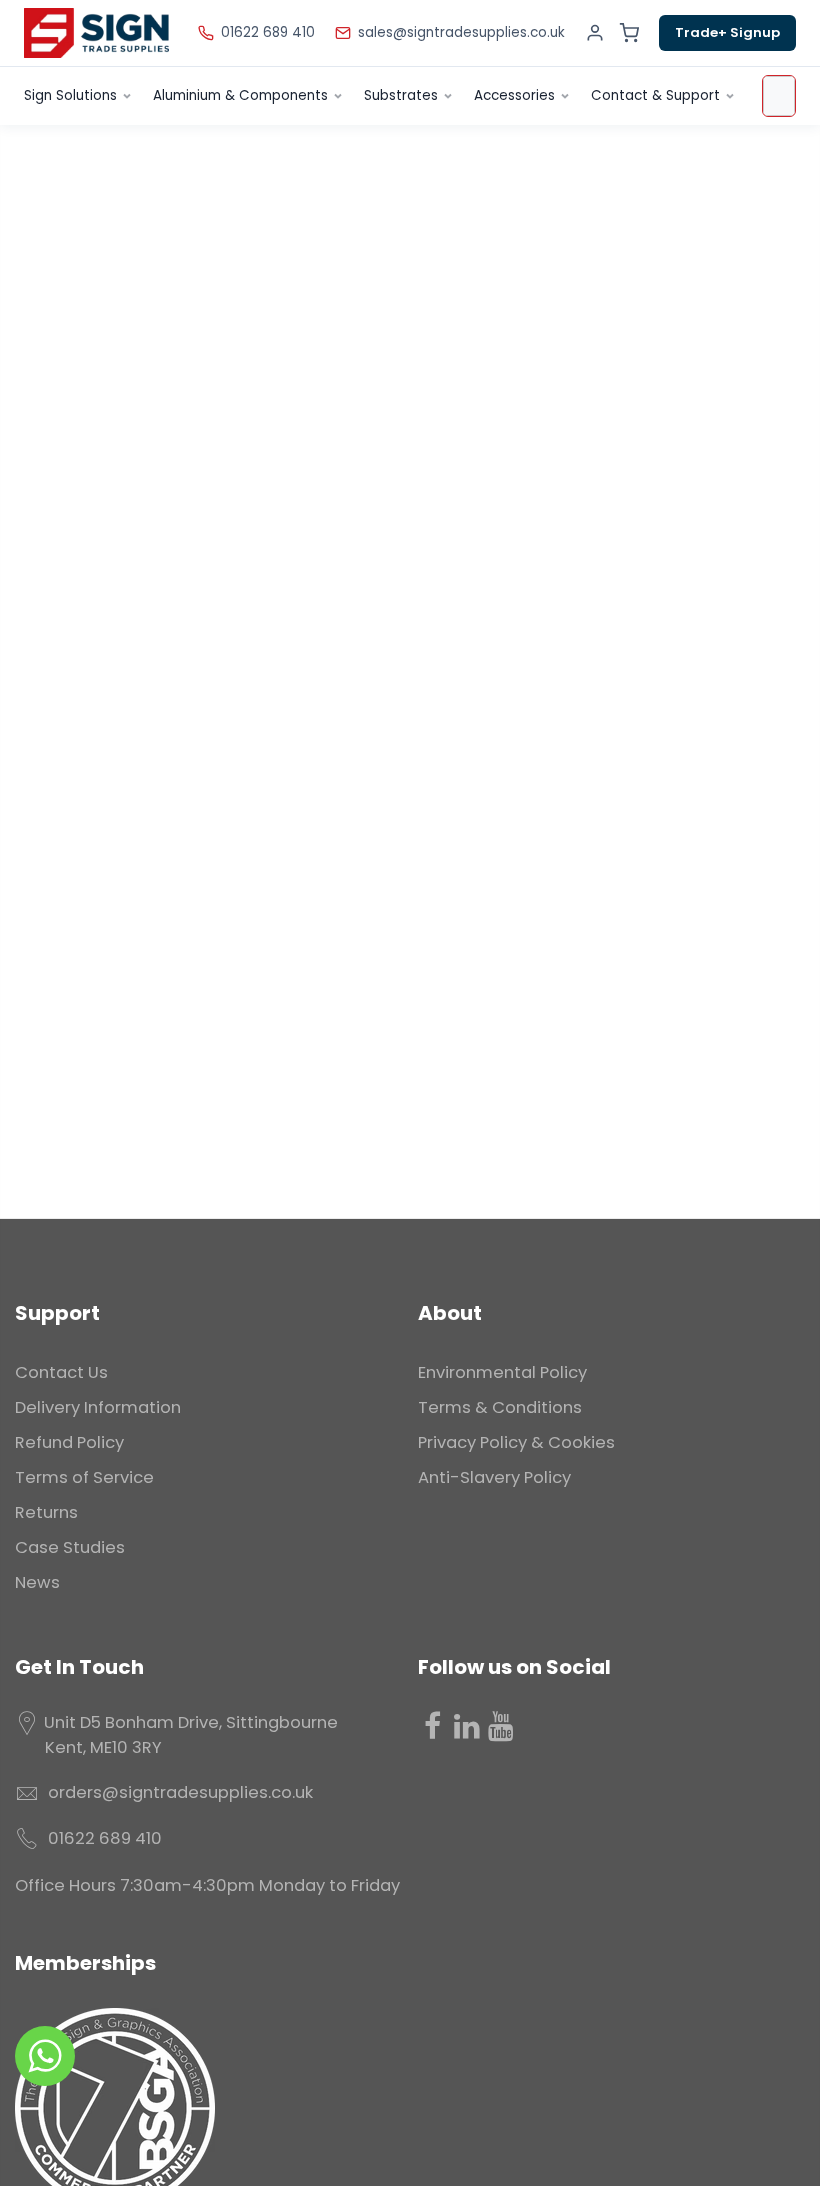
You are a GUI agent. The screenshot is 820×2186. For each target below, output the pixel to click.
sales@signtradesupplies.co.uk (461, 32)
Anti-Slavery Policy (494, 1477)
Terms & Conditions (500, 1407)
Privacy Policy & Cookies (516, 1442)
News (37, 1582)
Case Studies (70, 1547)
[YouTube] (501, 1726)
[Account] (595, 33)
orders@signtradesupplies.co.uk (180, 1792)
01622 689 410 (268, 32)
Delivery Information (98, 1407)
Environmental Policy (502, 1372)
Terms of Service (84, 1477)
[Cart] (629, 33)
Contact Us (61, 1372)
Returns (46, 1512)
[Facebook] (433, 1726)
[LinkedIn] (467, 1726)
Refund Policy (69, 1442)
